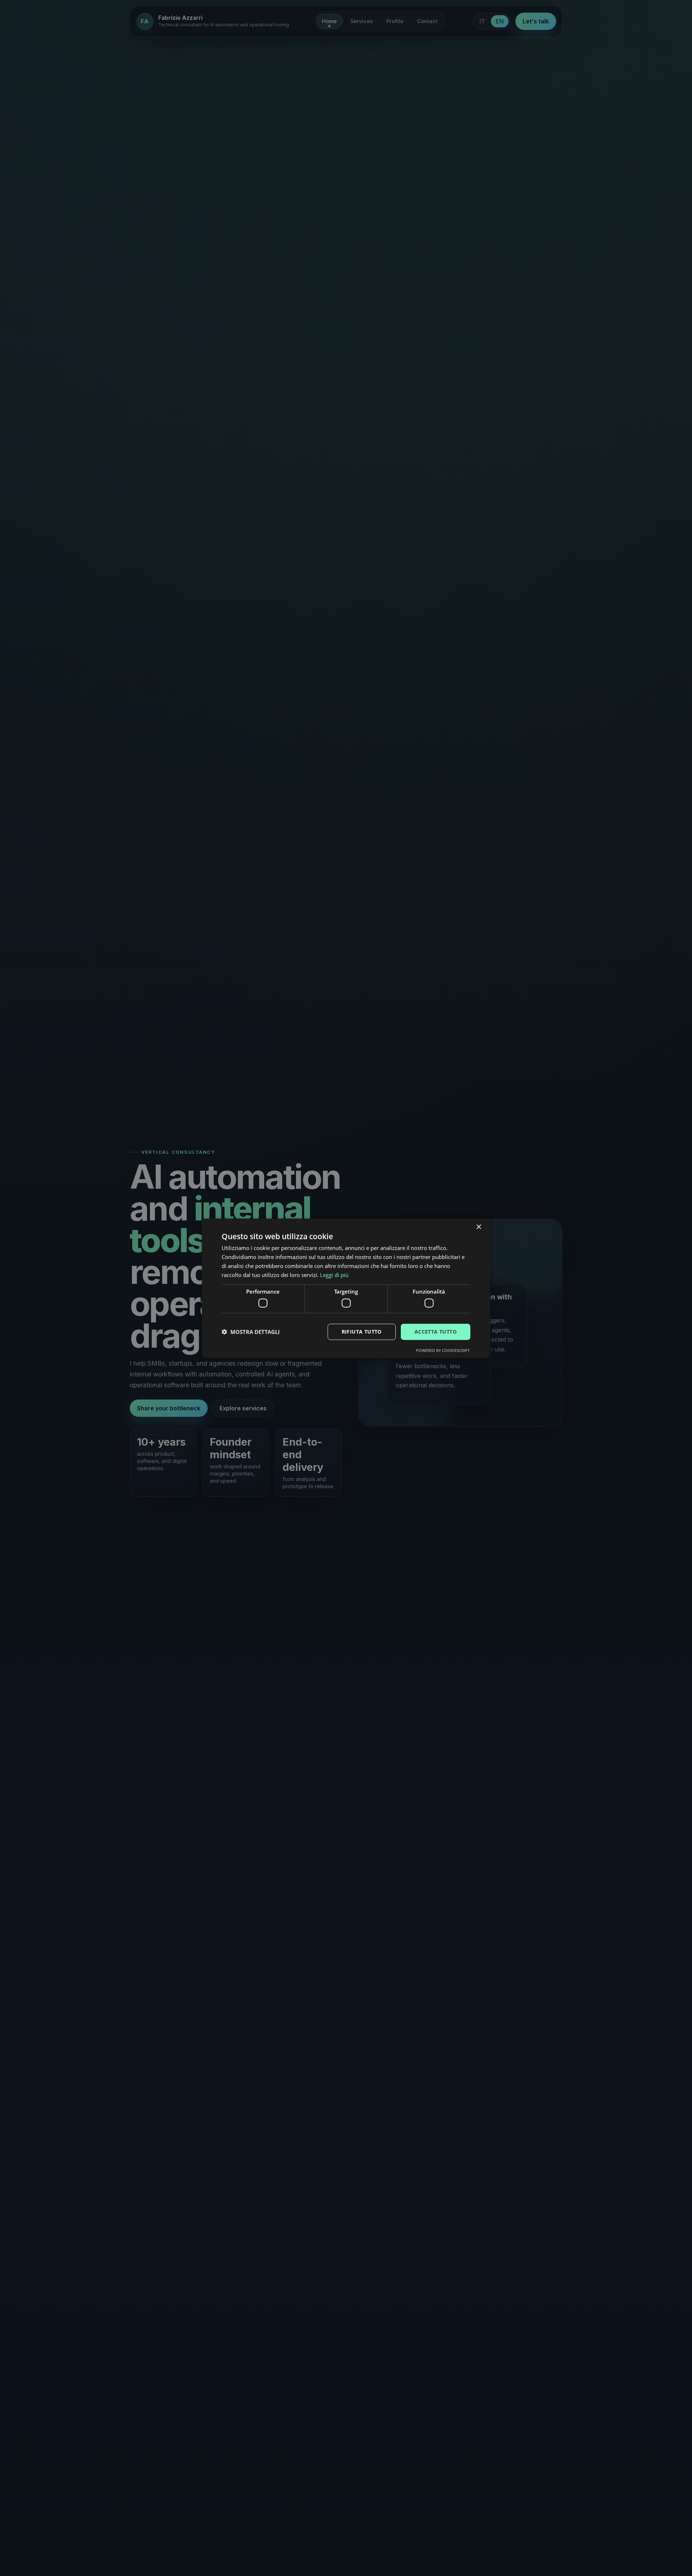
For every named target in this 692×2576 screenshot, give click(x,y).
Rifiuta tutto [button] (362, 1331)
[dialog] (346, 1288)
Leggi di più (334, 1274)
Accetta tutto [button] (436, 1331)
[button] (251, 1331)
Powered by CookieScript (443, 1350)
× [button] (478, 1227)
